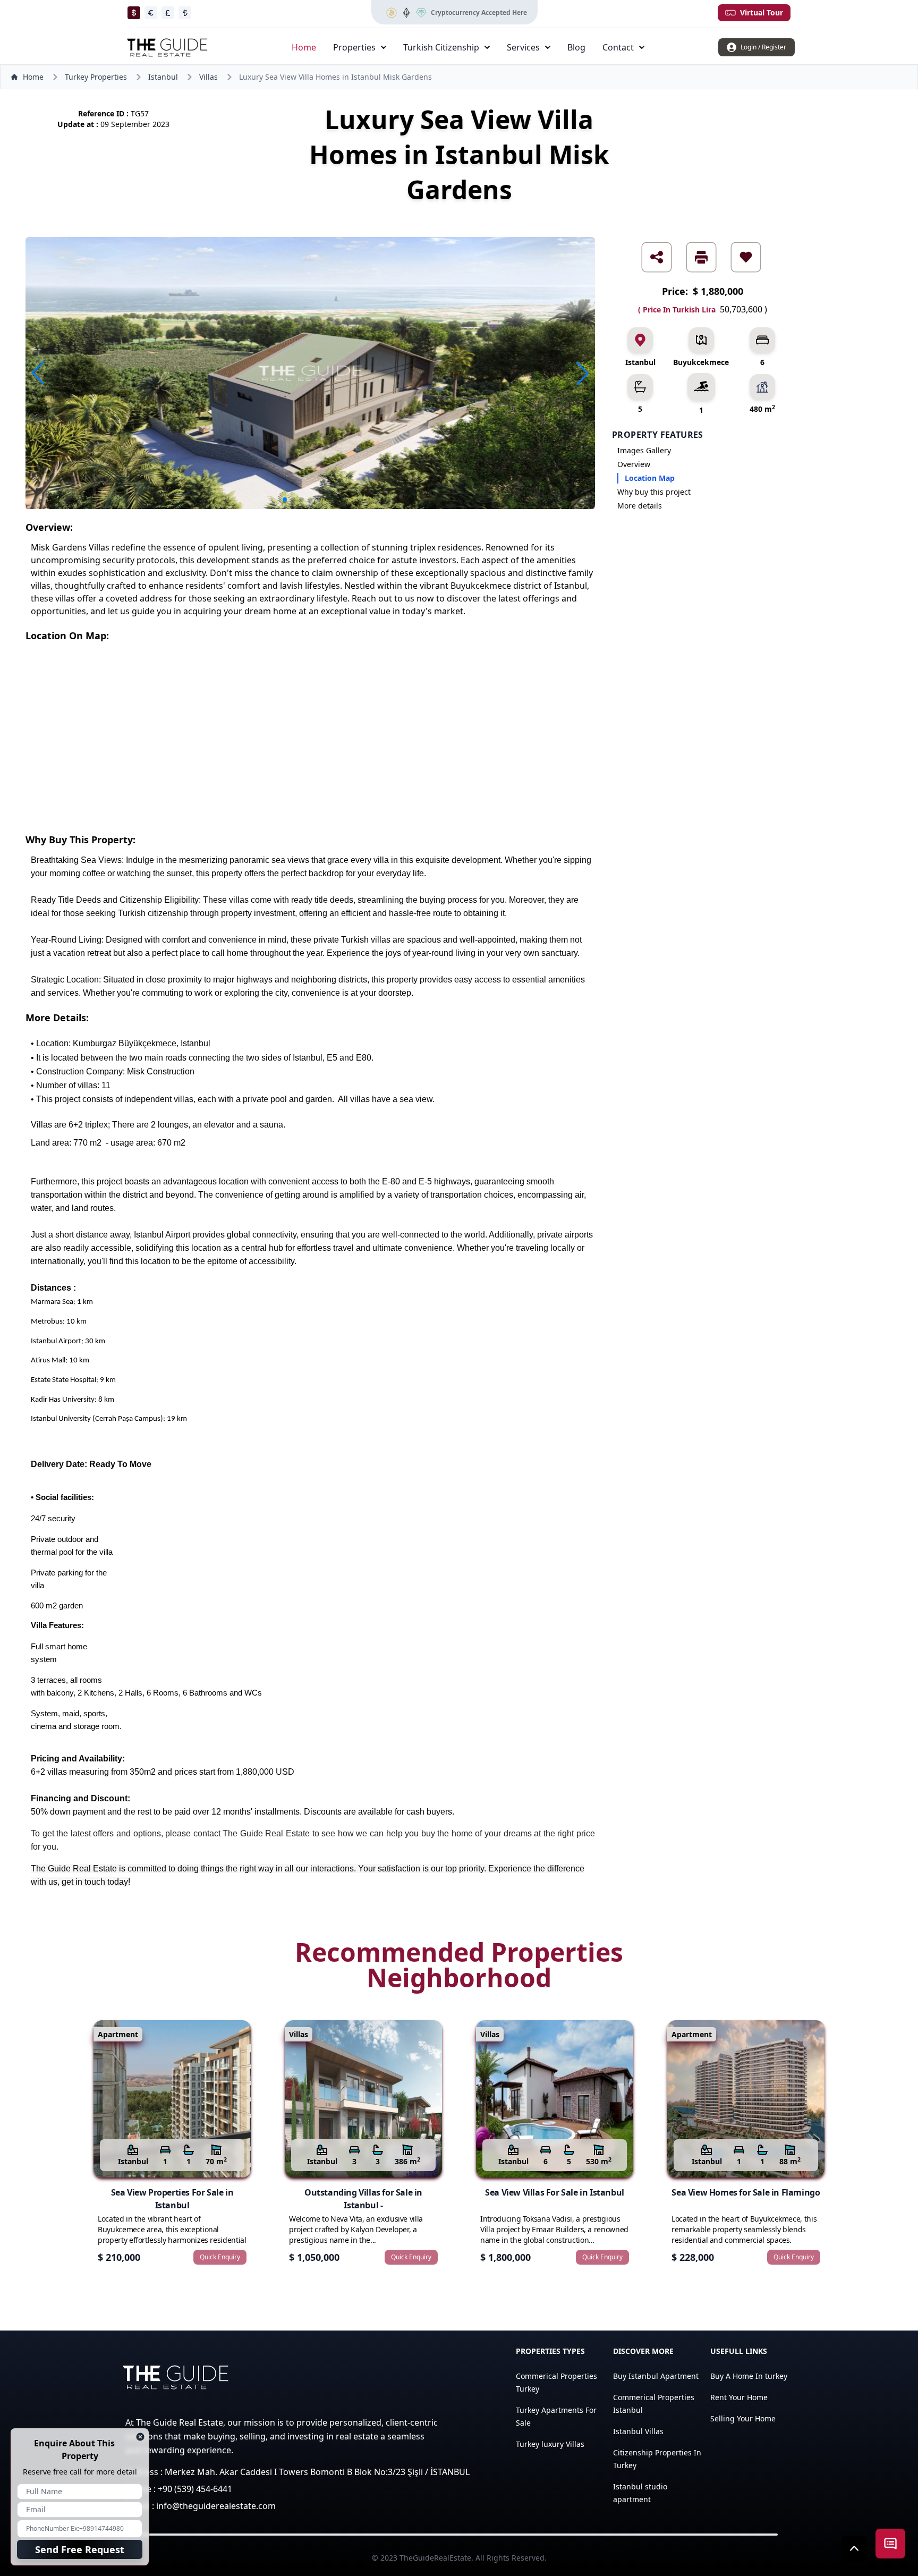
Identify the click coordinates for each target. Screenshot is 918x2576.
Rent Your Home (739, 2397)
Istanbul (163, 77)
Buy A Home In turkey (749, 2376)
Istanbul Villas (638, 2431)
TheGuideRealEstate (435, 2558)
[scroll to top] (854, 2548)
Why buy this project (654, 492)
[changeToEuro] (151, 13)
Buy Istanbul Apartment (656, 2376)
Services (523, 47)
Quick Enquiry (220, 2257)
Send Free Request (80, 2549)
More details (640, 506)
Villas (209, 77)
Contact (618, 47)
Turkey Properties (96, 77)
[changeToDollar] (134, 13)
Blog (576, 47)
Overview (634, 464)
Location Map (650, 478)
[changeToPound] (168, 13)
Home (304, 47)
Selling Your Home (743, 2418)
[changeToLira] (185, 13)
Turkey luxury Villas (550, 2444)
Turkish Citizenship (441, 47)
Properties (354, 47)
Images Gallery (644, 450)
